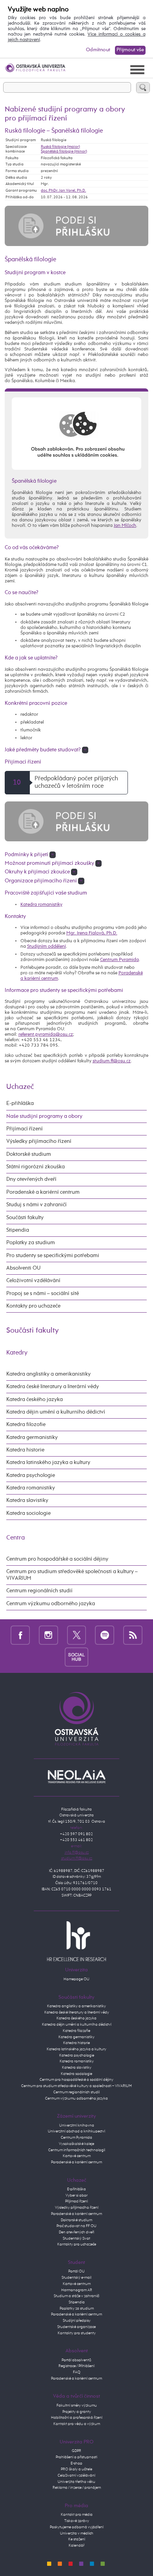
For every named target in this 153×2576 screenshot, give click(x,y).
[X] (77, 1635)
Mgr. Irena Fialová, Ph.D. (92, 933)
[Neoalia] (76, 1777)
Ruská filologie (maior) (60, 147)
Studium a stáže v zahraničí (76, 2296)
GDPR (76, 2451)
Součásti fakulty (25, 1218)
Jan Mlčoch (125, 526)
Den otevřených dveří (76, 2232)
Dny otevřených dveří (31, 1179)
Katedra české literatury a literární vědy (53, 1387)
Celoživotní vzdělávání (33, 1281)
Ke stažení (77, 2539)
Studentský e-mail (76, 2278)
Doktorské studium (29, 1154)
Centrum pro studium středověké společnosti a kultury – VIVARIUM (72, 1575)
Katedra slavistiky (27, 1500)
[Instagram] (48, 1635)
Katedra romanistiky (41, 905)
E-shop (76, 2463)
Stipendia (18, 1230)
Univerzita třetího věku (76, 2482)
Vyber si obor (76, 2195)
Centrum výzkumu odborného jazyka (51, 1604)
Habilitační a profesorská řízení (77, 2418)
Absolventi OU (23, 1268)
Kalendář (76, 2545)
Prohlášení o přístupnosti (76, 2457)
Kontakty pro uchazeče (33, 1306)
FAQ (77, 2372)
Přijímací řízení (25, 1129)
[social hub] (76, 1657)
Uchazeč (20, 1087)
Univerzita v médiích (77, 2533)
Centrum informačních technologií (77, 2150)
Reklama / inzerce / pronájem (77, 2488)
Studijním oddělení (46, 947)
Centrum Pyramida (119, 960)
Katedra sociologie (28, 1513)
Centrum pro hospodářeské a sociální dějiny (76, 2080)
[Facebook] (20, 1635)
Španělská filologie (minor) (64, 151)
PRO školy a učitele (76, 2469)
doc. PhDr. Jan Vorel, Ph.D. (63, 190)
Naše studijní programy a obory (44, 1116)
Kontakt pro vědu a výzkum (77, 2424)
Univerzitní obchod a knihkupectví (76, 2131)
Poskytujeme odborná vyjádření (77, 2527)
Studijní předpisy (77, 2321)
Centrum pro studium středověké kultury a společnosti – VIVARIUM (76, 2086)
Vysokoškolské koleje (76, 2144)
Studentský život (76, 2238)
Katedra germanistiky (32, 1437)
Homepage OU (76, 1979)
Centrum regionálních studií (39, 1591)
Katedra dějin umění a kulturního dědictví (56, 1412)
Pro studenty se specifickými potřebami (53, 1256)
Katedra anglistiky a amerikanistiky (48, 1374)
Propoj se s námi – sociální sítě (43, 1293)
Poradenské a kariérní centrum (43, 1192)
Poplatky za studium (31, 1243)
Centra (15, 1538)
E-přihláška (20, 1103)
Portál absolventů (76, 2360)
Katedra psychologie (31, 1475)
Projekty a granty (77, 2412)
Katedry (17, 1353)
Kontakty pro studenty (77, 2333)
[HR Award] (76, 1941)
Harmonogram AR (77, 2290)
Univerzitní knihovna (77, 2125)
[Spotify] (105, 1635)
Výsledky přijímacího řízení (39, 1141)
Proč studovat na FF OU (76, 2226)
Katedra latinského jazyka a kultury (48, 1462)
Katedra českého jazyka (35, 1399)
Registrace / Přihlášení (76, 2366)
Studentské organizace (76, 2327)
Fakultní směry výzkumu (77, 2405)
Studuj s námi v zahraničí (36, 1205)
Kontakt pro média (77, 2515)
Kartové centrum (77, 2156)
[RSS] (133, 1635)
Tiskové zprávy (77, 2521)
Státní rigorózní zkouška (36, 1167)
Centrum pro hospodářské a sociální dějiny (57, 1559)
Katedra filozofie (26, 1425)
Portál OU (76, 2271)
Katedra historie (25, 1450)
